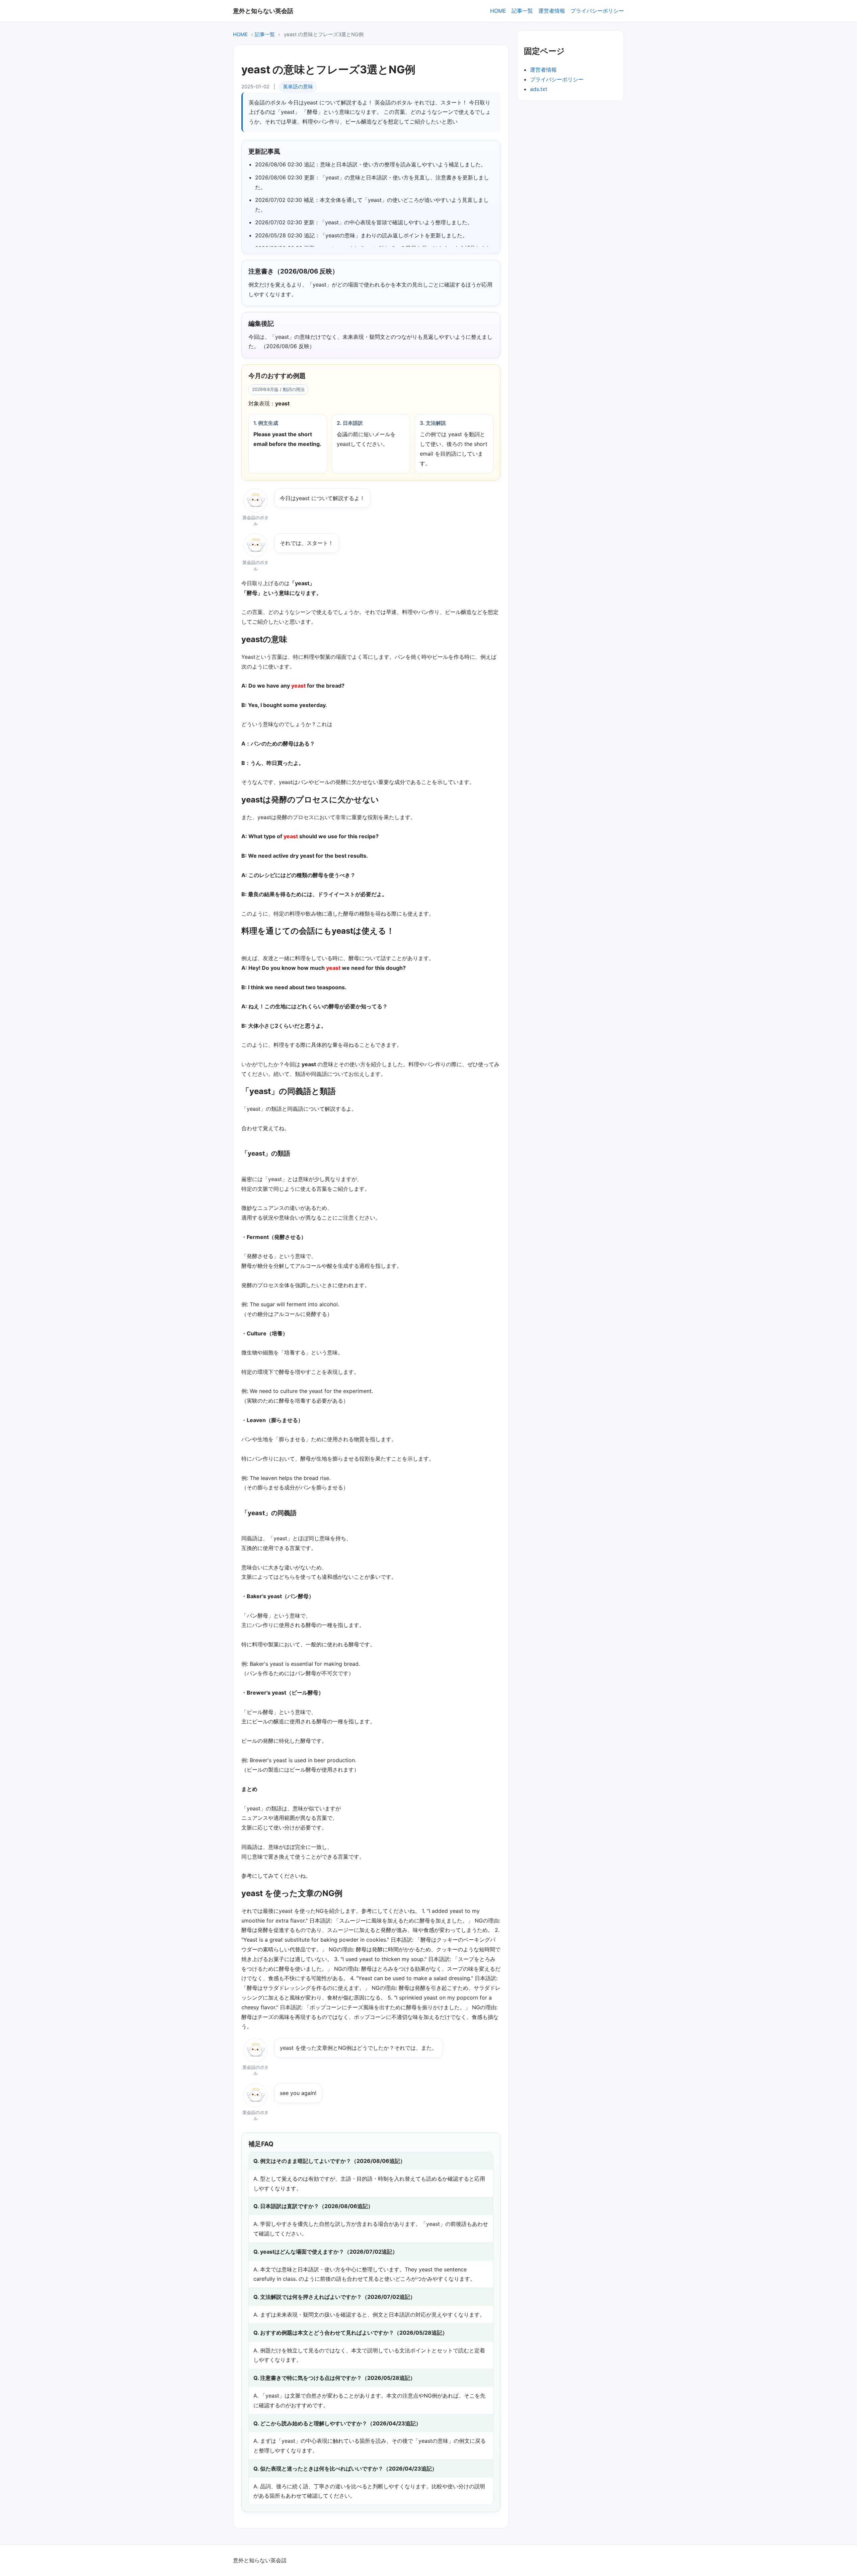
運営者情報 (552, 11)
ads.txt (539, 89)
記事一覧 (522, 11)
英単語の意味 (298, 87)
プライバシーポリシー (597, 11)
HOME (498, 11)
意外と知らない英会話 (263, 11)
